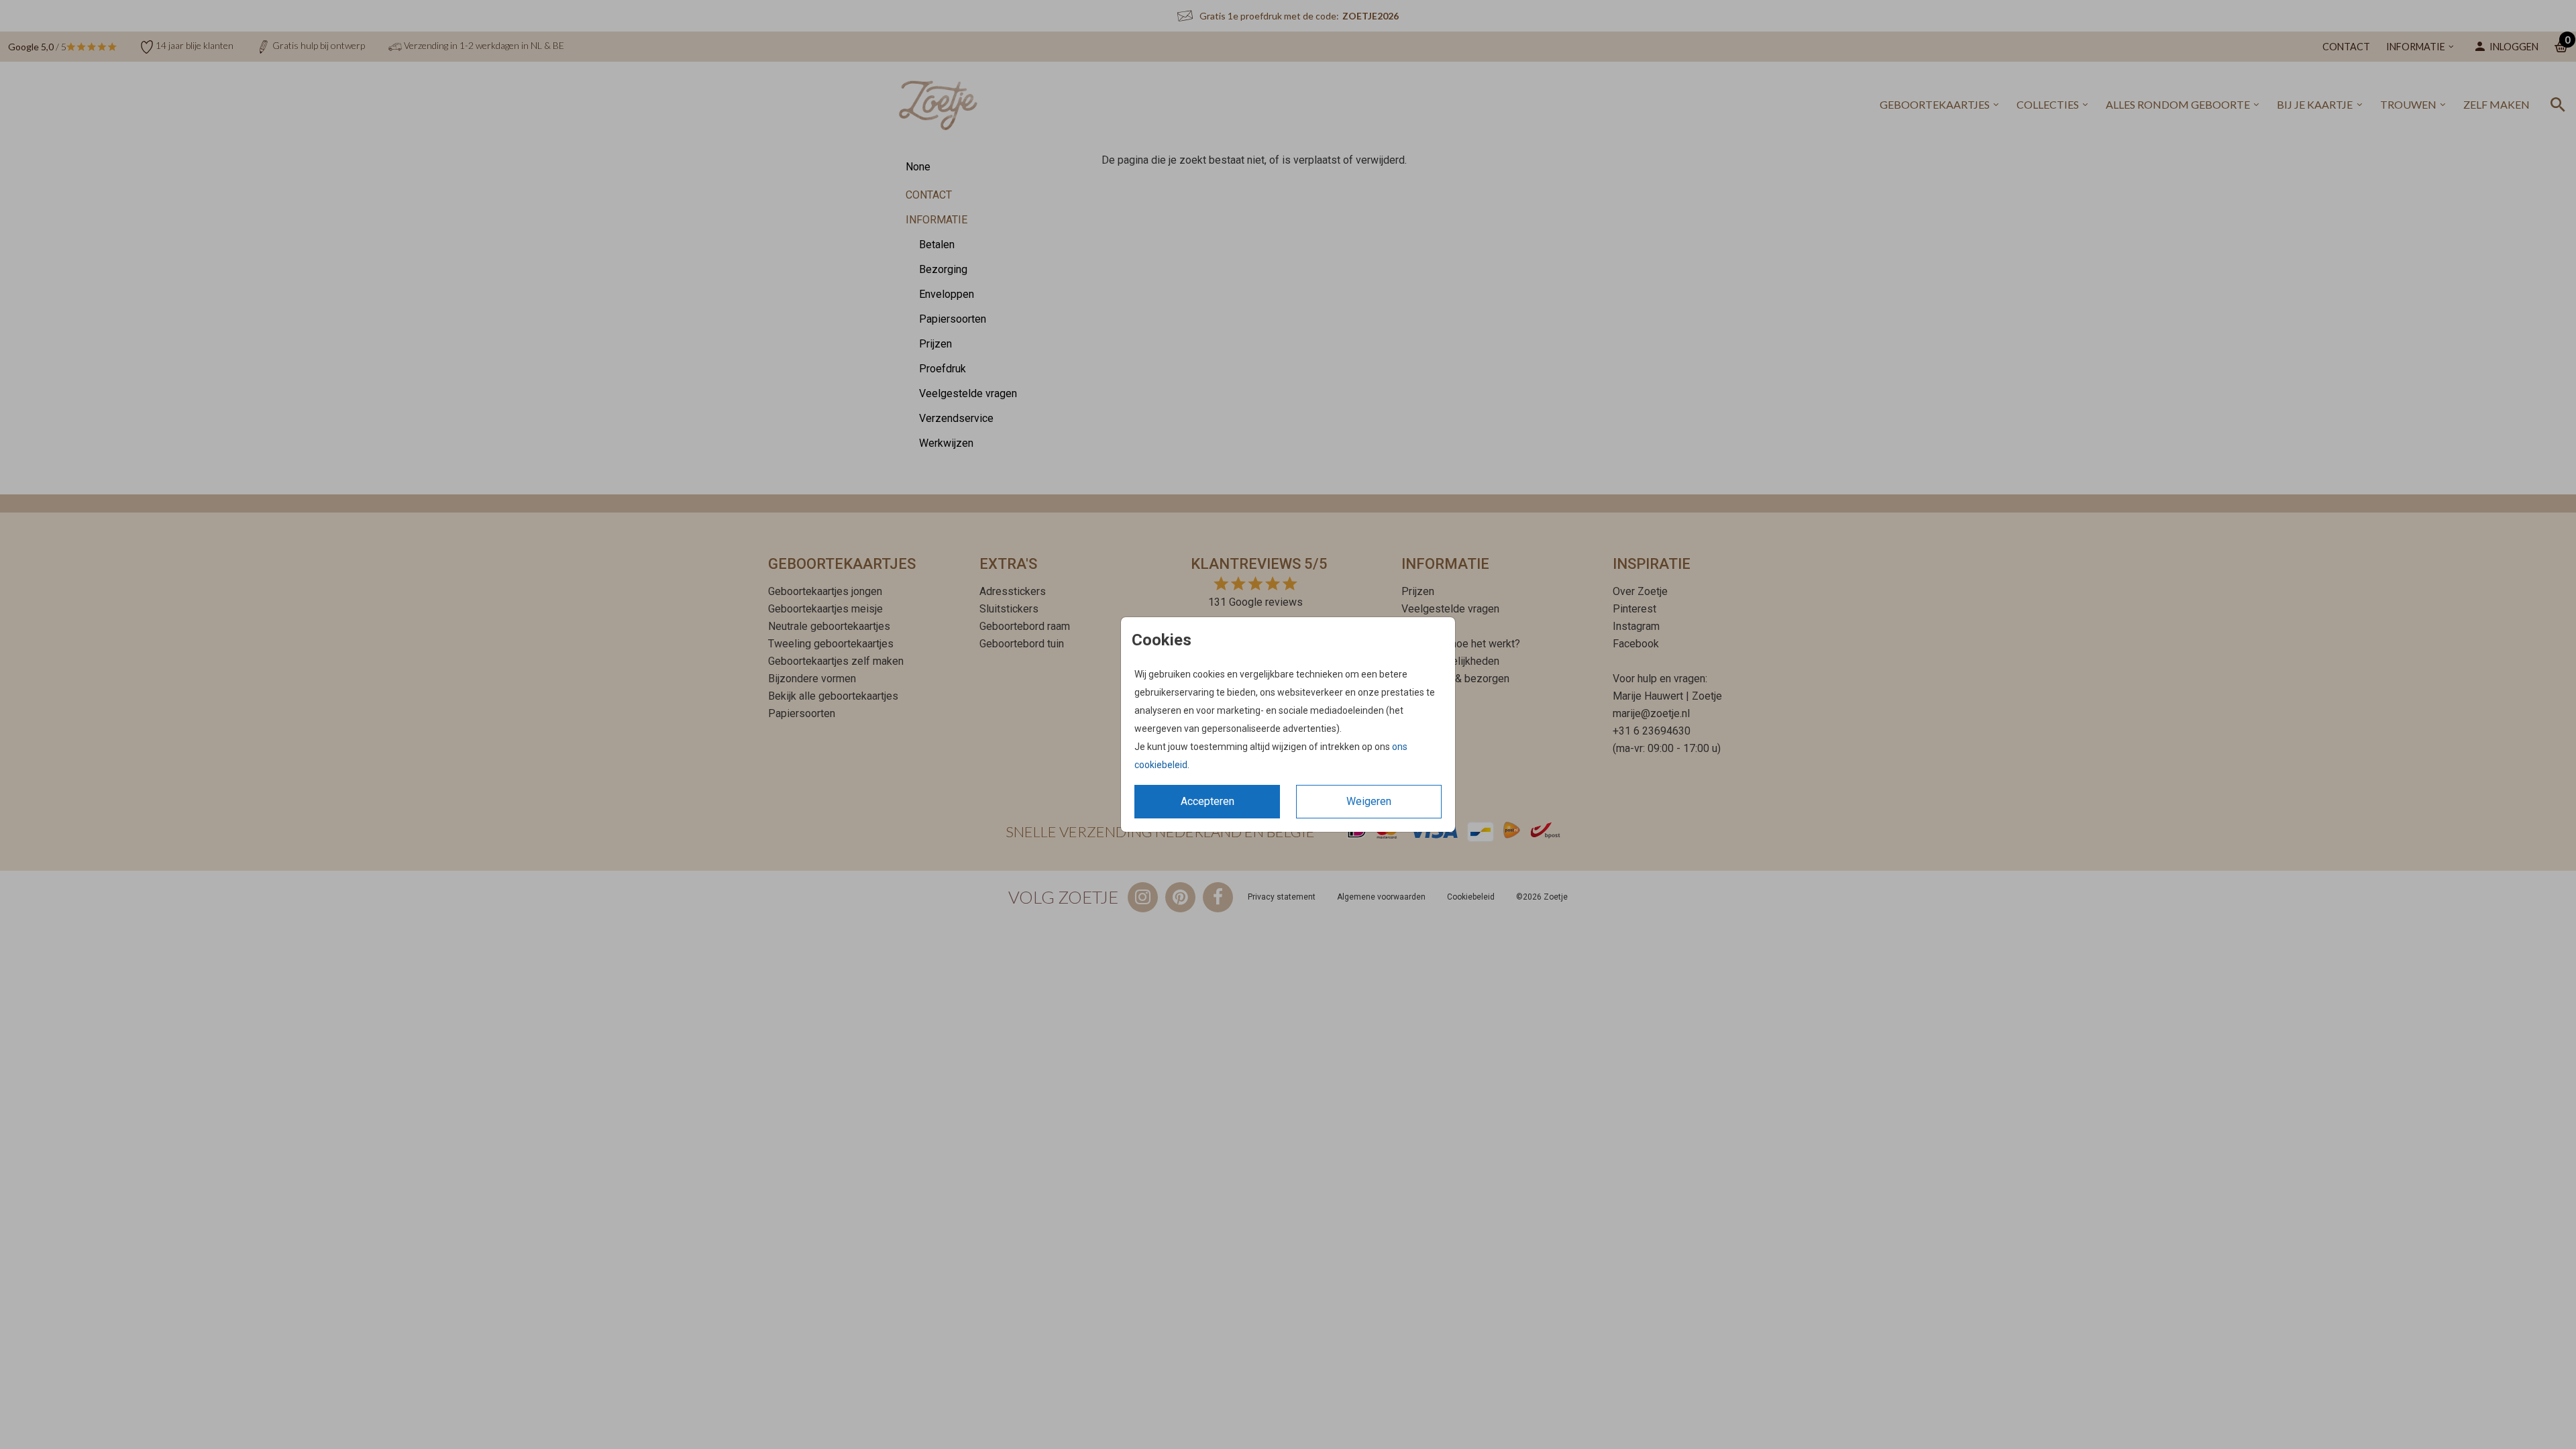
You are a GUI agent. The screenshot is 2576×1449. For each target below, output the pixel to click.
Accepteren (1207, 801)
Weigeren (1369, 801)
